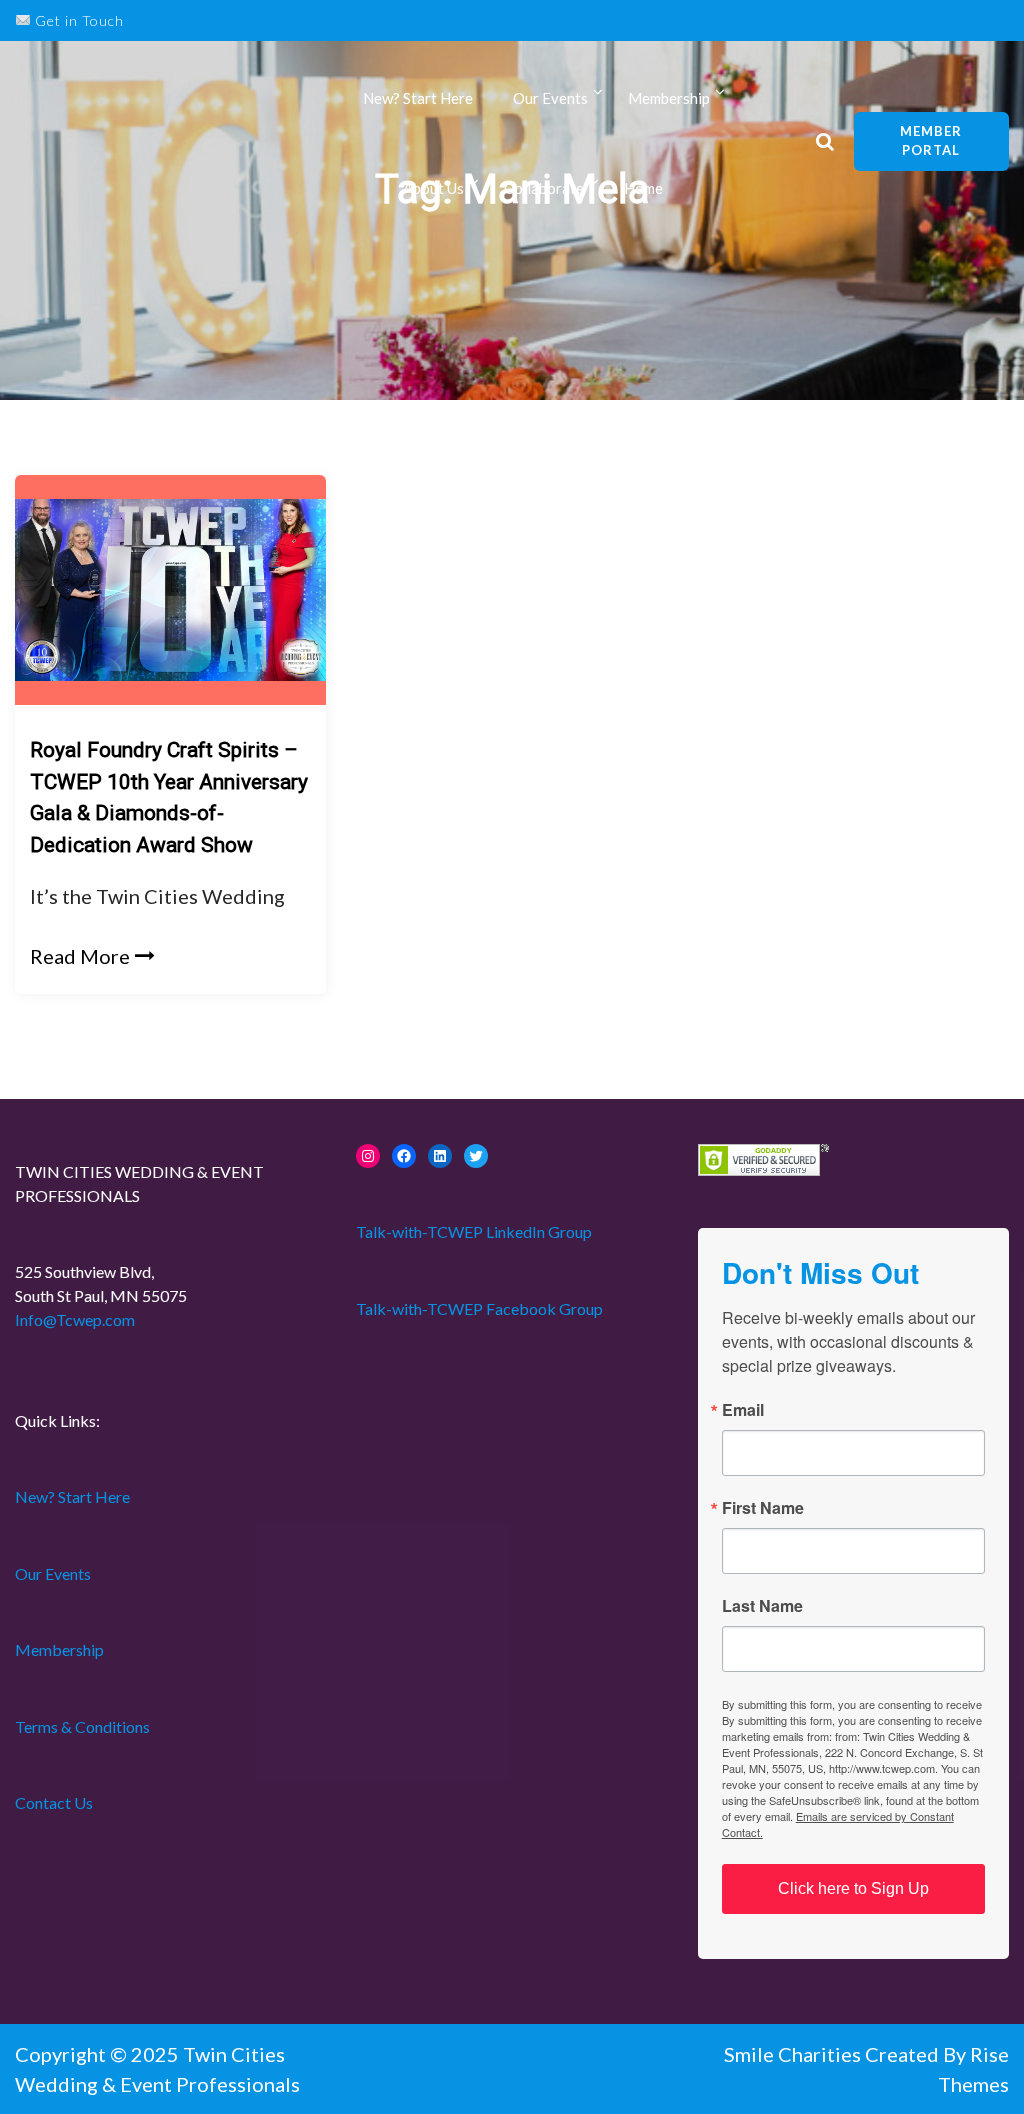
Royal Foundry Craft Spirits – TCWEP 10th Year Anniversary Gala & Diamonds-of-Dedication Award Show (169, 797)
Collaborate (544, 188)
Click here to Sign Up (853, 1888)
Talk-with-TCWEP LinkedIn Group (474, 1231)
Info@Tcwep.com (75, 1319)
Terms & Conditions (82, 1726)
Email (743, 1410)
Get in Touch (77, 20)
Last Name (762, 1606)
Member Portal (931, 141)
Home (643, 188)
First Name (763, 1508)
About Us (433, 188)
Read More (80, 956)
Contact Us (54, 1802)
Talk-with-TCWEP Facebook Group (479, 1308)
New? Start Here (418, 98)
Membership (59, 1649)
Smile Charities (794, 2054)
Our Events (550, 98)
